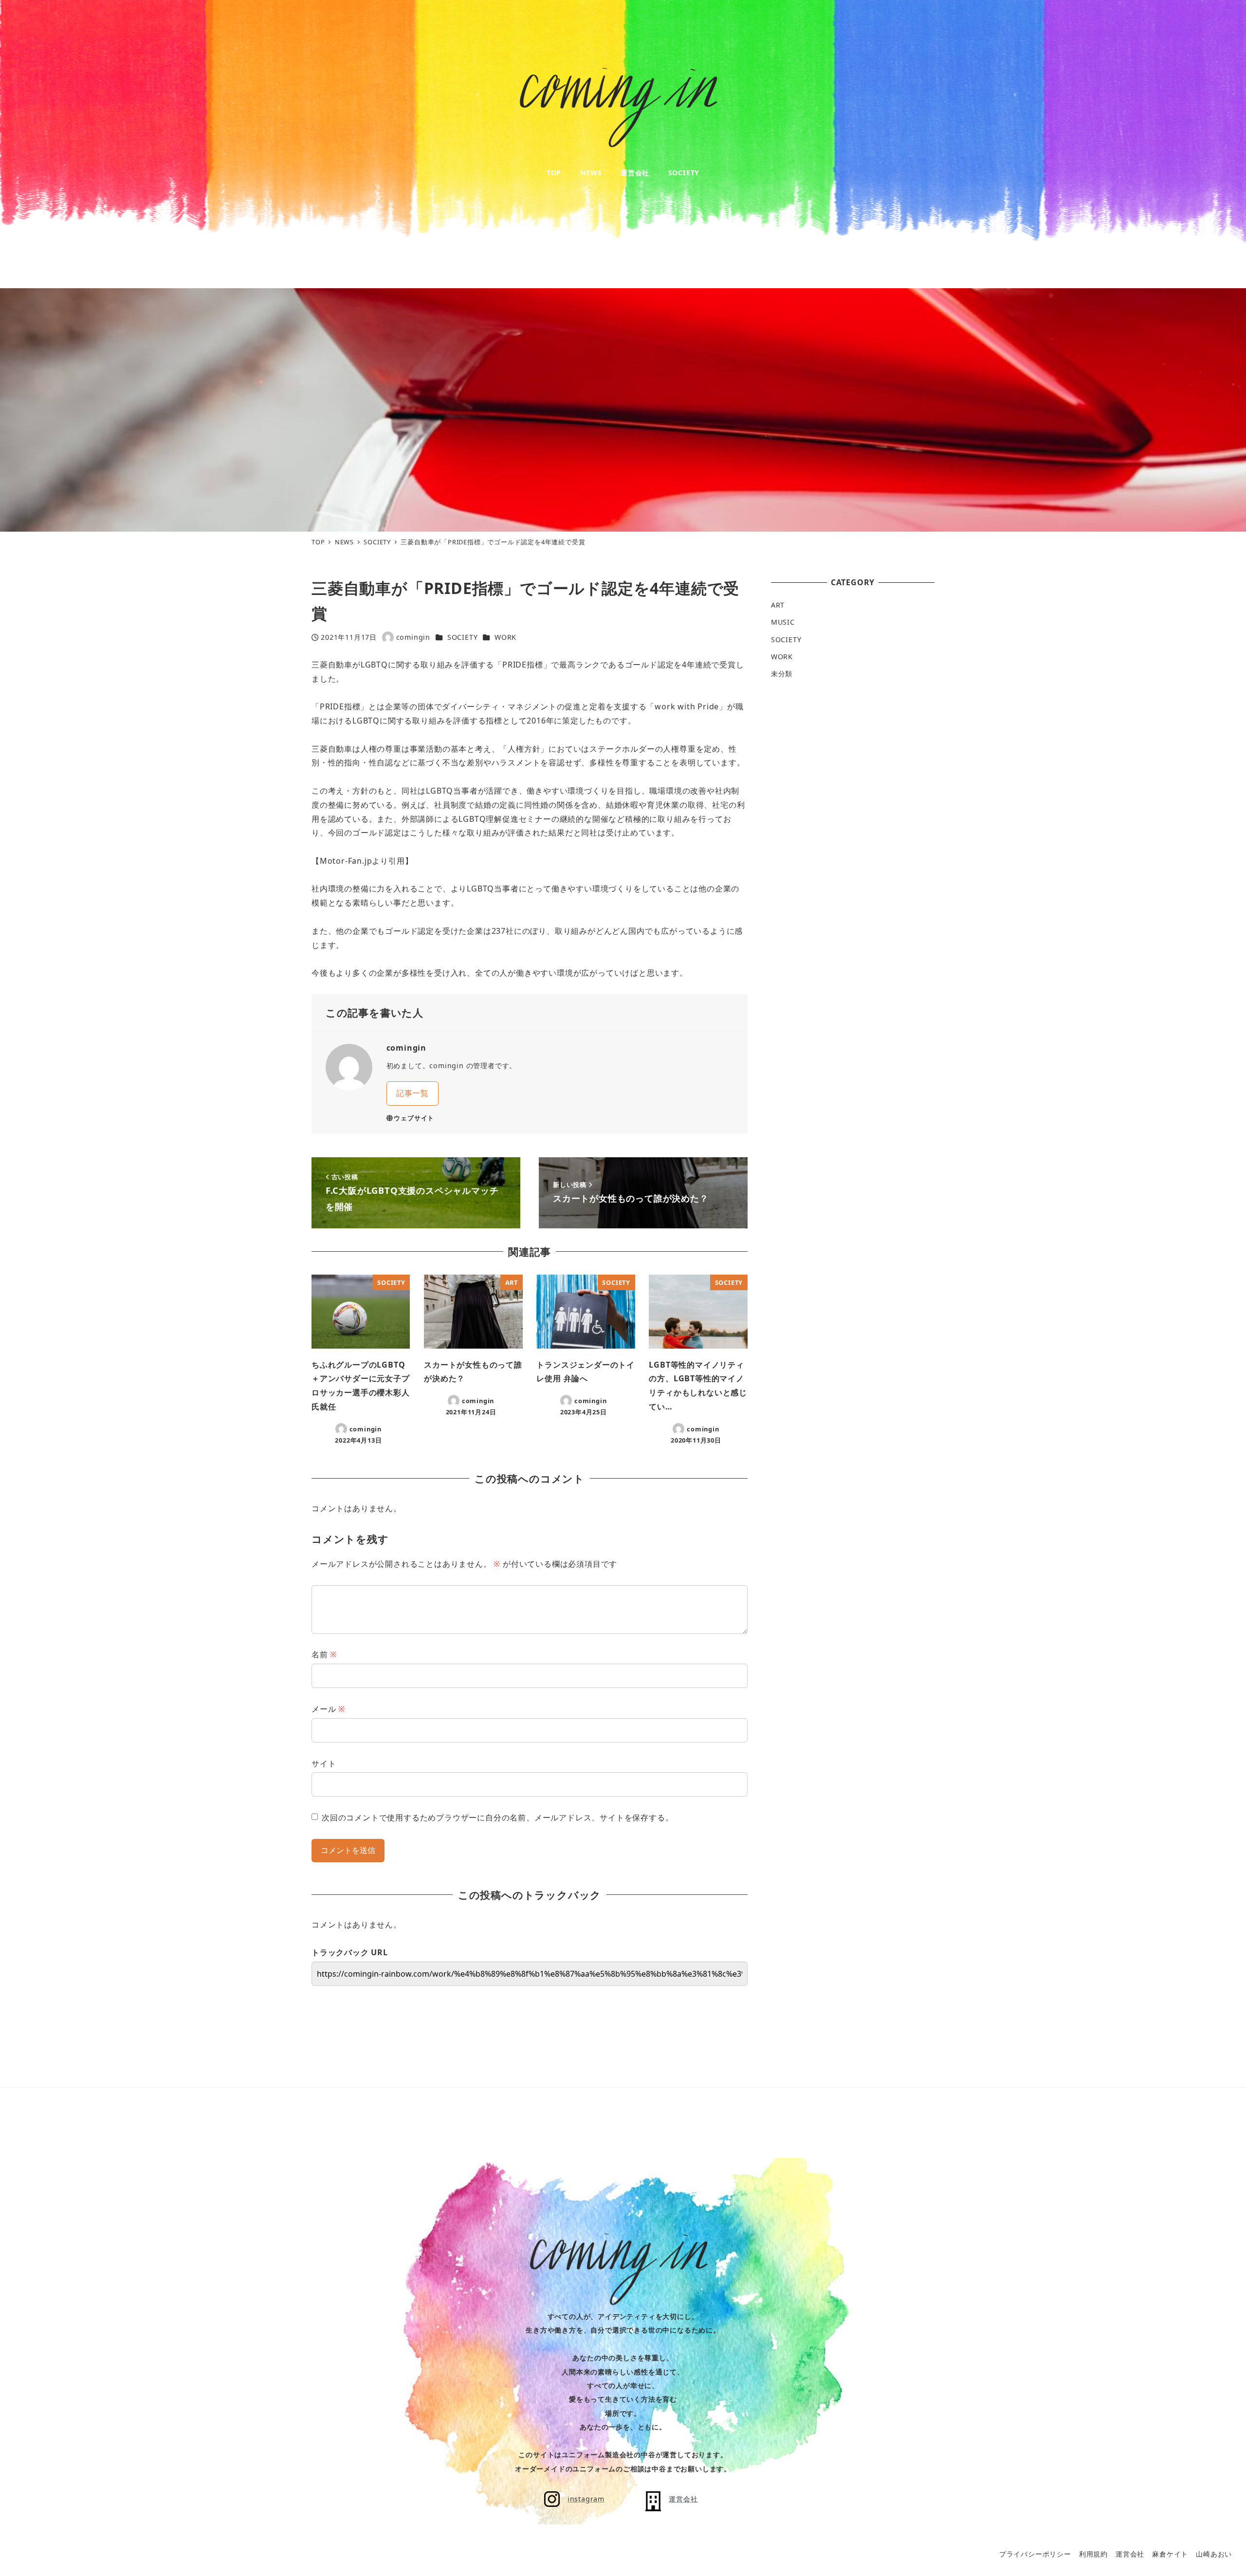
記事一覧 (412, 1093)
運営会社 (1130, 2554)
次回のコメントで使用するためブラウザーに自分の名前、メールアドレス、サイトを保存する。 (497, 1817)
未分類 (782, 674)
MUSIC (783, 622)
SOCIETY (463, 637)
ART (778, 605)
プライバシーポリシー (1035, 2554)
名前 (324, 1654)
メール (328, 1709)
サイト (324, 1763)
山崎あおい (1214, 2554)
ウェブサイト (414, 1118)
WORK (505, 637)
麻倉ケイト (1170, 2554)
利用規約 (1093, 2554)
